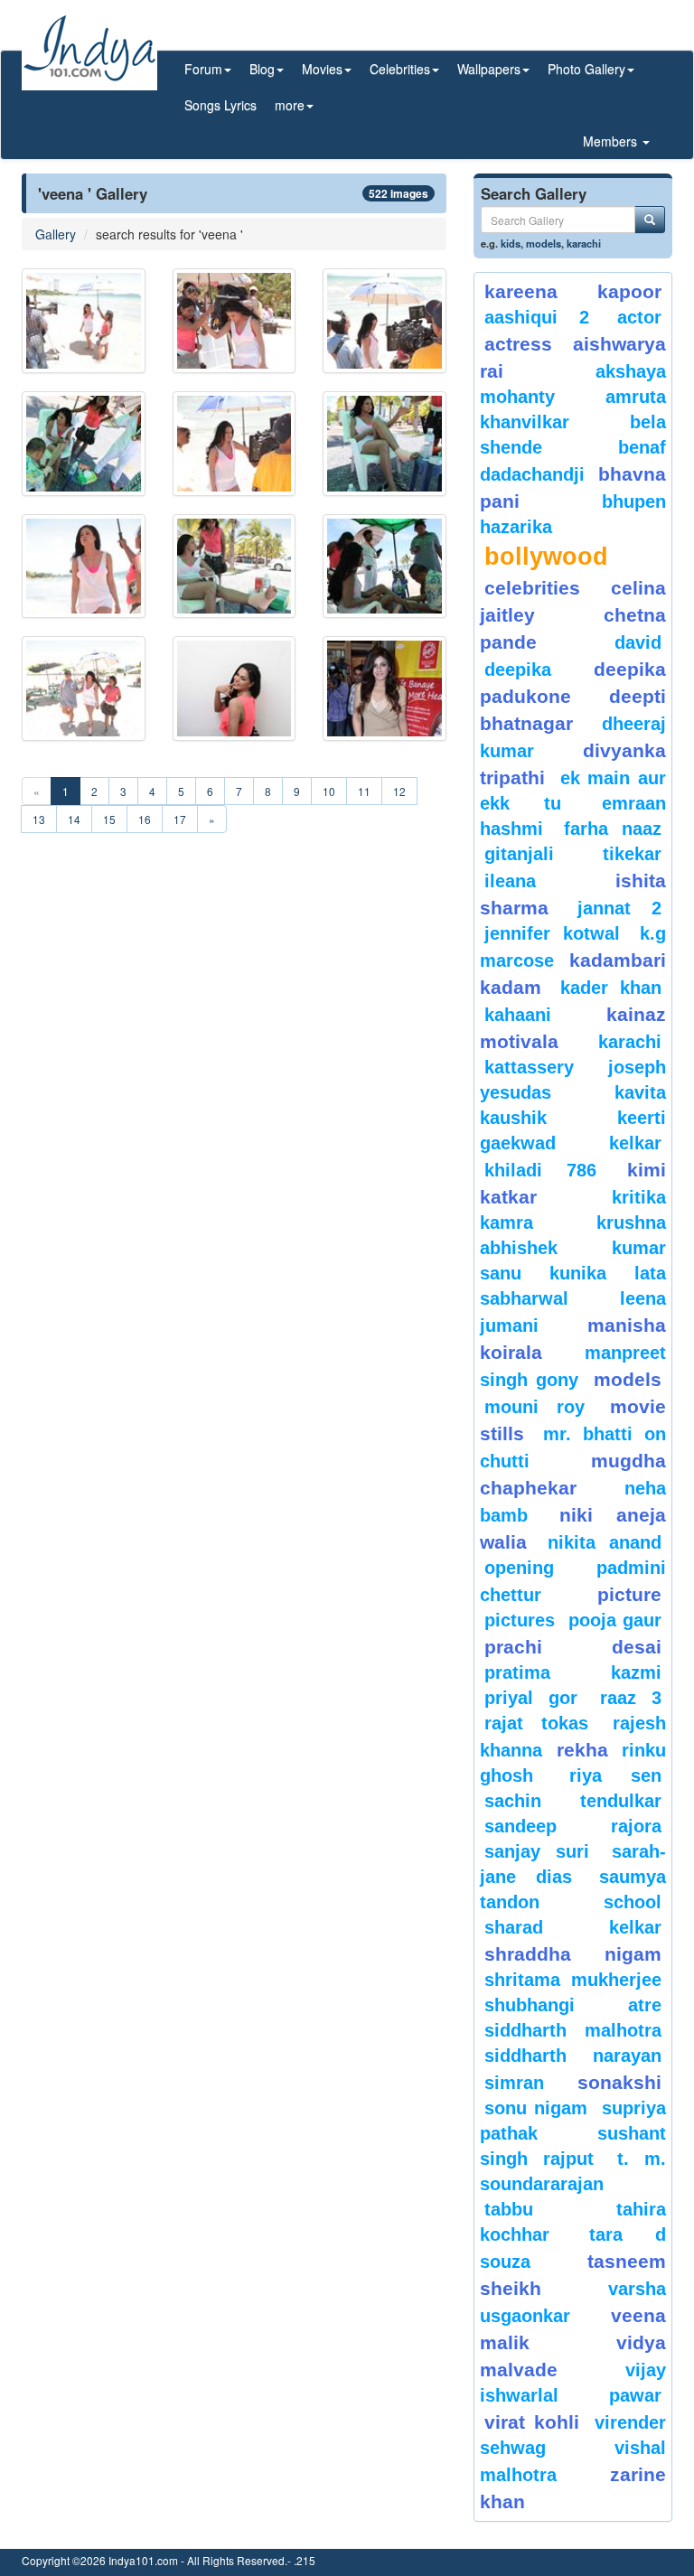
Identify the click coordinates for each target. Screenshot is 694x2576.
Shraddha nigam (573, 1954)
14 (74, 819)
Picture (629, 1594)
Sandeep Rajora (573, 1826)
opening (519, 1568)
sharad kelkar (573, 1927)
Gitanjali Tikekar (573, 854)
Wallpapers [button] (489, 69)
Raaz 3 (631, 1698)
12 (399, 791)
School (633, 1902)
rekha (582, 1750)
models (544, 243)
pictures (520, 1620)
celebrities (532, 588)
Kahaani (518, 1015)
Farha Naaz (613, 829)
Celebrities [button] (400, 69)
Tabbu (509, 2209)
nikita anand (605, 1542)
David (638, 642)
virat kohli (532, 2422)
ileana (545, 881)
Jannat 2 (620, 908)
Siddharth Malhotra (573, 2030)
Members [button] (612, 141)
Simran (514, 2083)
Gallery (56, 234)
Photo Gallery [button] (586, 69)
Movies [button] (322, 69)
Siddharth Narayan (573, 2056)
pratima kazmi (573, 1672)
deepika (518, 670)
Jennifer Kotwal (552, 933)
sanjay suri (537, 1851)
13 (39, 819)
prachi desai (573, 1647)
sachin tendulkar (573, 1801)
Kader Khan (611, 988)
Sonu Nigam (536, 2108)
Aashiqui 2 (537, 317)
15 (109, 819)
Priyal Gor (531, 1698)
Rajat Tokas (536, 1723)
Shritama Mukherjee (573, 1980)
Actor (639, 317)
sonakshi (619, 2082)
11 (364, 791)
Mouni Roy (535, 1407)
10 (329, 791)
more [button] (290, 105)
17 (180, 819)
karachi (584, 243)
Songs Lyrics (220, 105)
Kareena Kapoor (573, 291)
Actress (518, 344)
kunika (578, 1273)
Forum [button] (203, 69)
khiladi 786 (540, 1170)
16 (145, 819)
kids (511, 243)
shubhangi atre (573, 2005)
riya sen (615, 1775)
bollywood (546, 557)
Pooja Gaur (615, 1620)
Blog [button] (262, 69)
